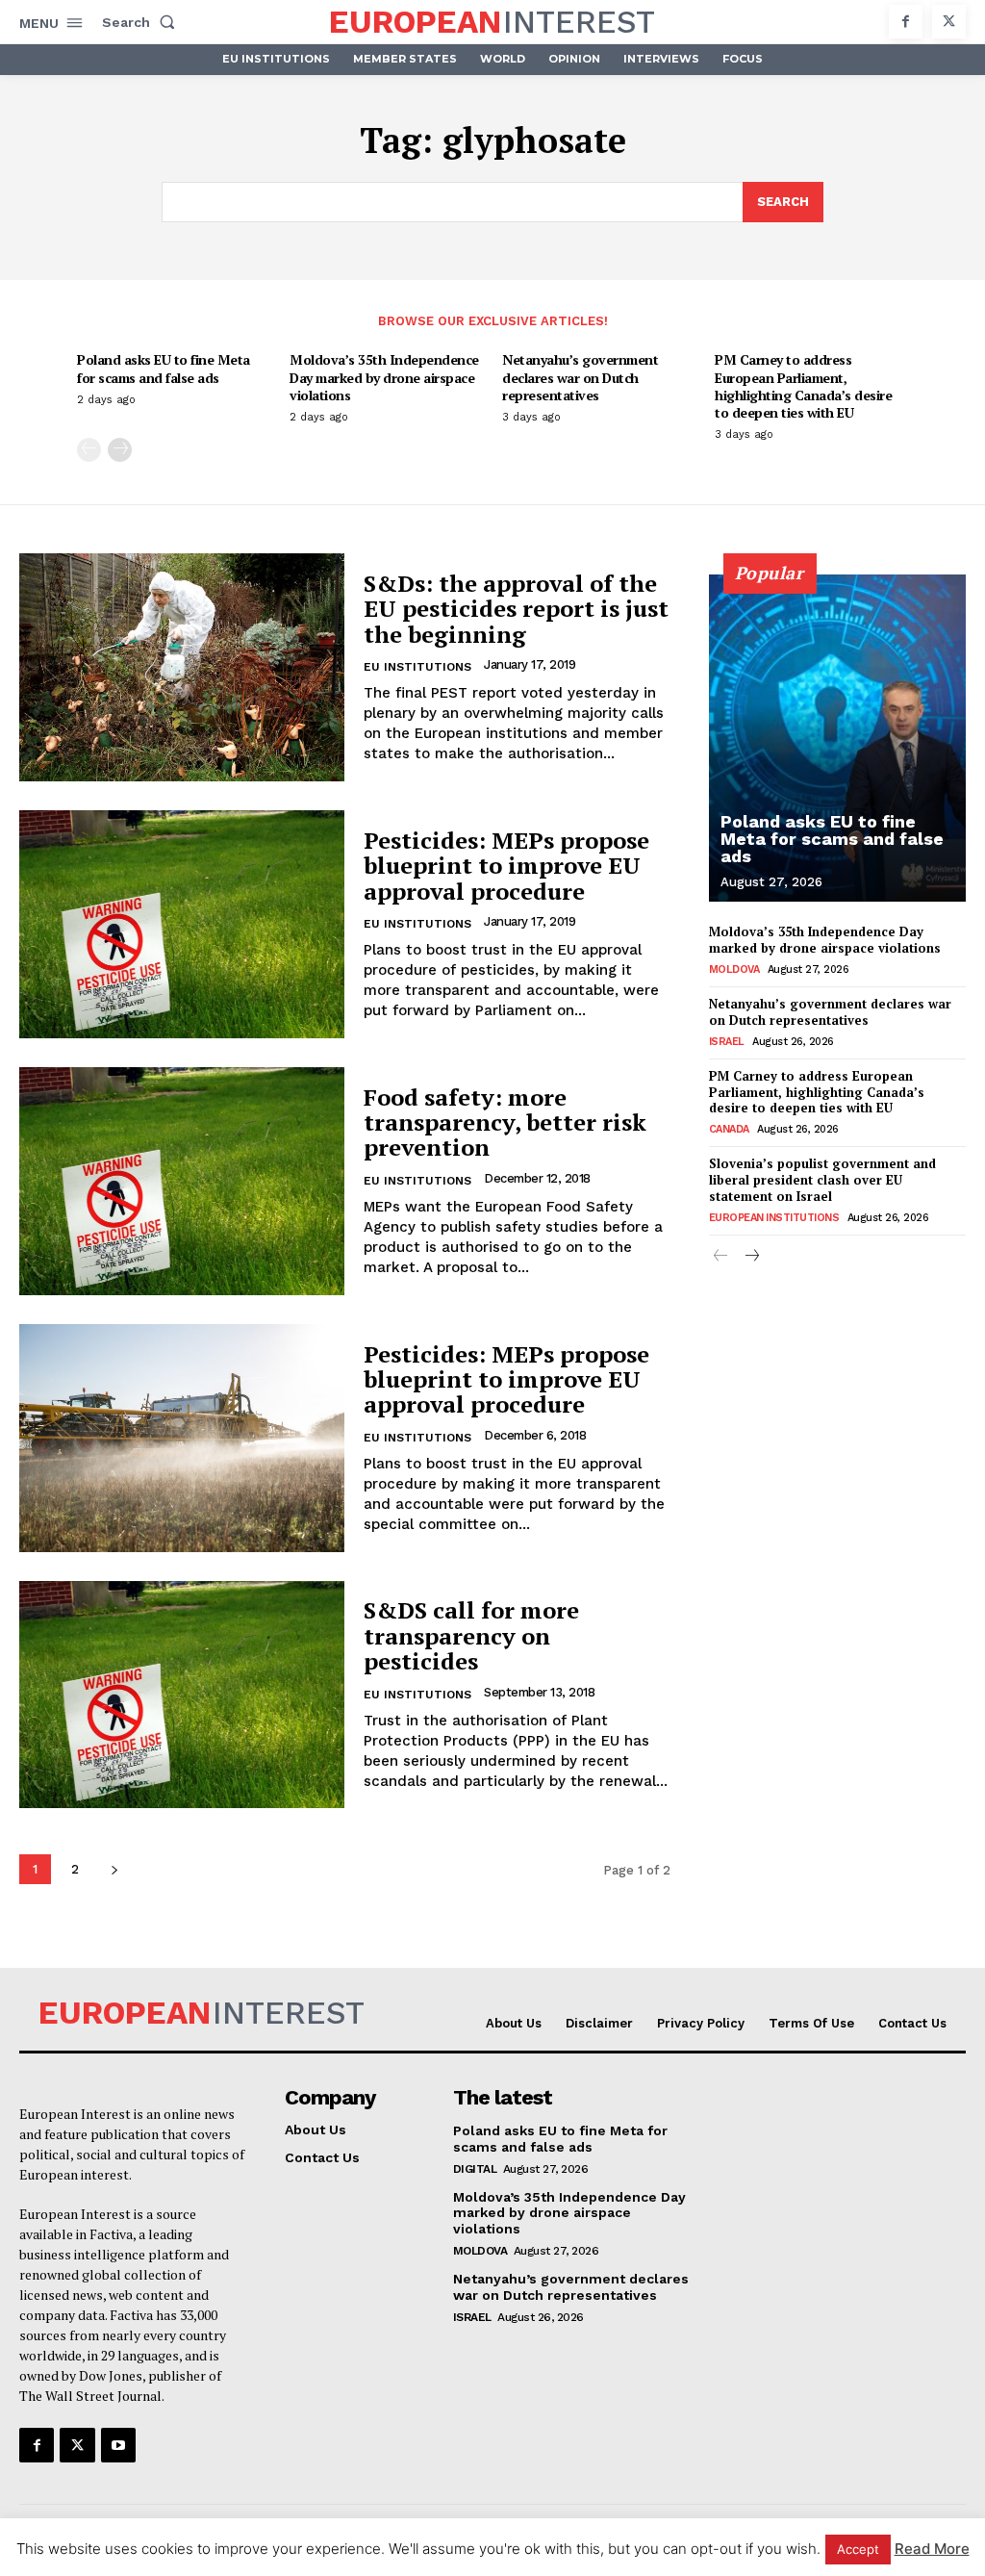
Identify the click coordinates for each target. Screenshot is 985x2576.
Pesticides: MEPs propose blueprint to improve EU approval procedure (506, 866)
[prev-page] (89, 450)
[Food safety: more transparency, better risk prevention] (182, 1181)
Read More (932, 2549)
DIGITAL (475, 2169)
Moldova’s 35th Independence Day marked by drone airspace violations (384, 377)
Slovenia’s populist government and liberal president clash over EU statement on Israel (822, 1180)
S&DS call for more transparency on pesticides (471, 1635)
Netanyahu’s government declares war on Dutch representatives (580, 377)
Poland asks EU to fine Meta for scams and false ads (164, 368)
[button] (142, 22)
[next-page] (120, 450)
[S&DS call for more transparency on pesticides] (182, 1695)
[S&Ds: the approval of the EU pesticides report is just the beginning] (182, 667)
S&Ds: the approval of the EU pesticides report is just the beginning (516, 609)
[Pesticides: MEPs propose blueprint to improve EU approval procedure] (182, 924)
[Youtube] (118, 2445)
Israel (727, 1042)
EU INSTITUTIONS (417, 667)
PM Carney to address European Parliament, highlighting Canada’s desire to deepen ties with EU (803, 386)
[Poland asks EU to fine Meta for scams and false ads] (837, 738)
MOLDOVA (734, 969)
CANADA (729, 1129)
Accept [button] (858, 2549)
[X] (949, 22)
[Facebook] (906, 22)
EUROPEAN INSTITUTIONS (774, 1218)
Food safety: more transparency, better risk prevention (505, 1122)
